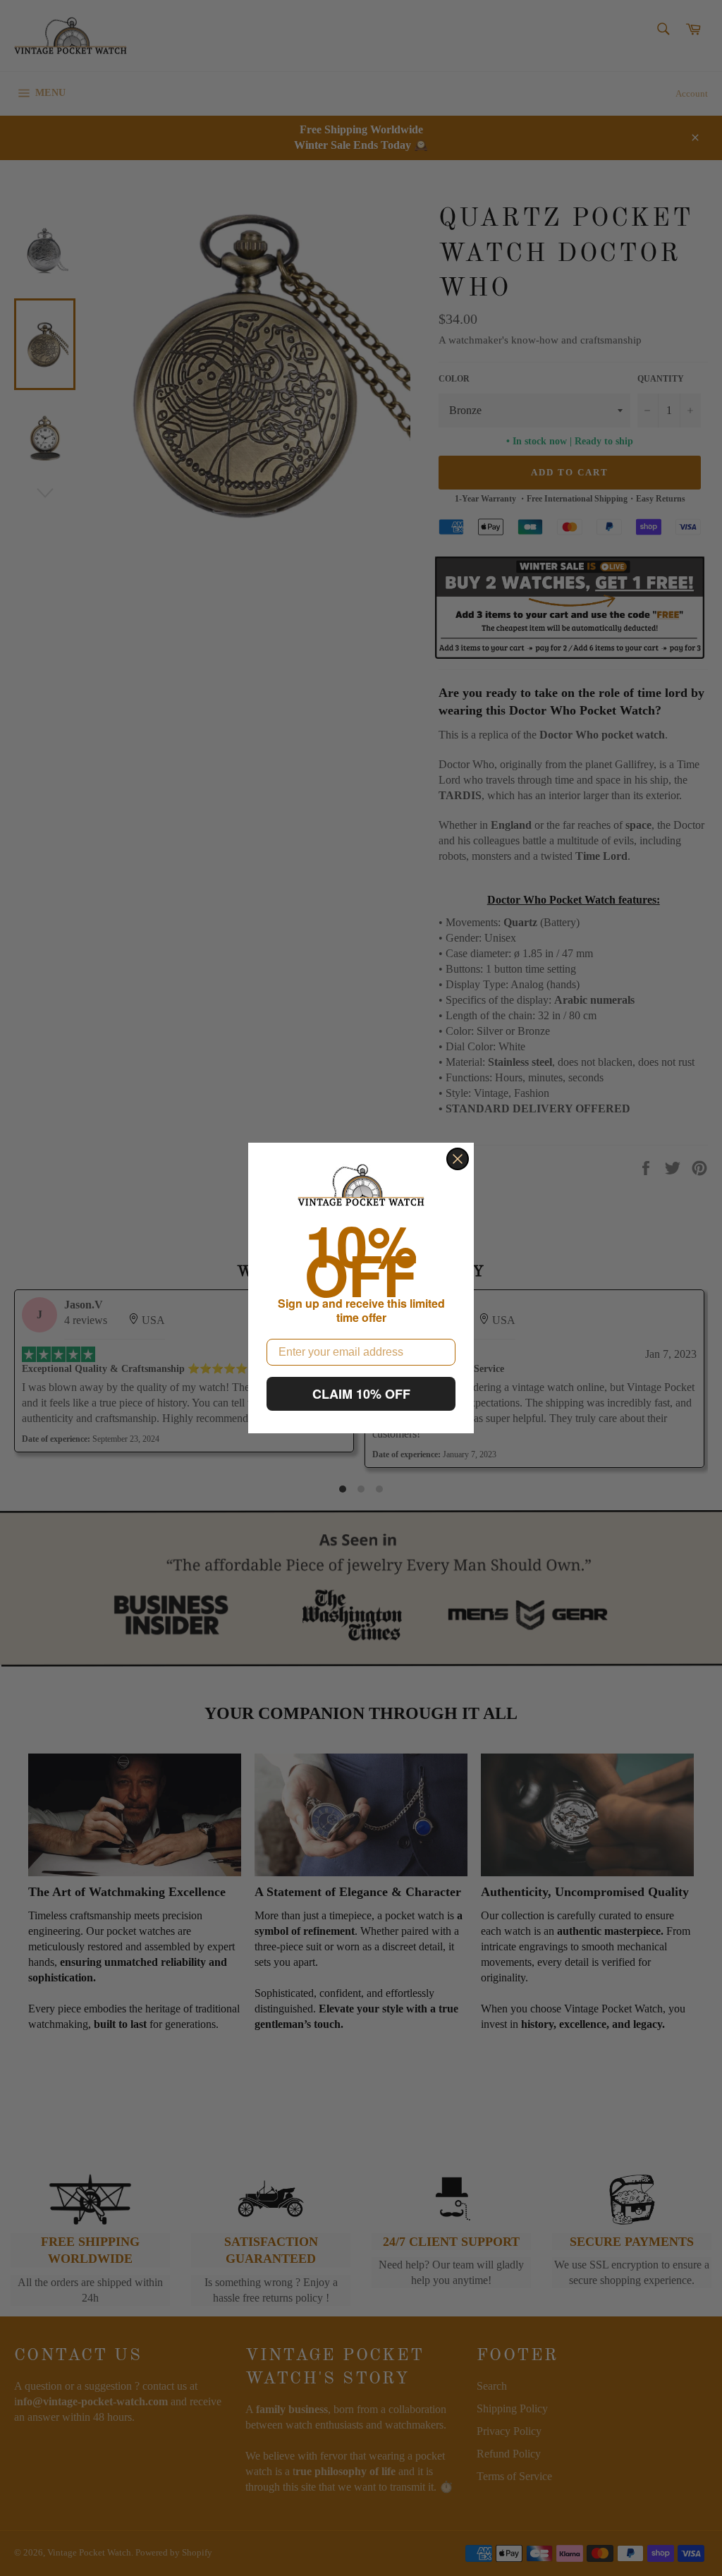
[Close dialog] (458, 1159)
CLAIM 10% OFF (361, 1394)
